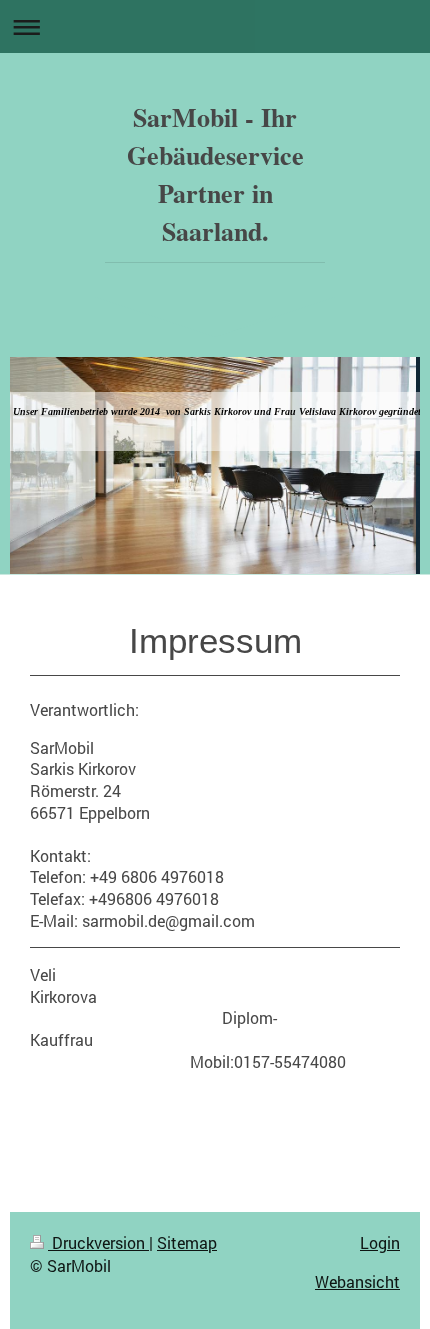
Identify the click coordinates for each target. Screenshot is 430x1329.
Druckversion (98, 1242)
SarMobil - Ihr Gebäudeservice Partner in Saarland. (215, 174)
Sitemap (187, 1242)
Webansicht (357, 1281)
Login (380, 1242)
